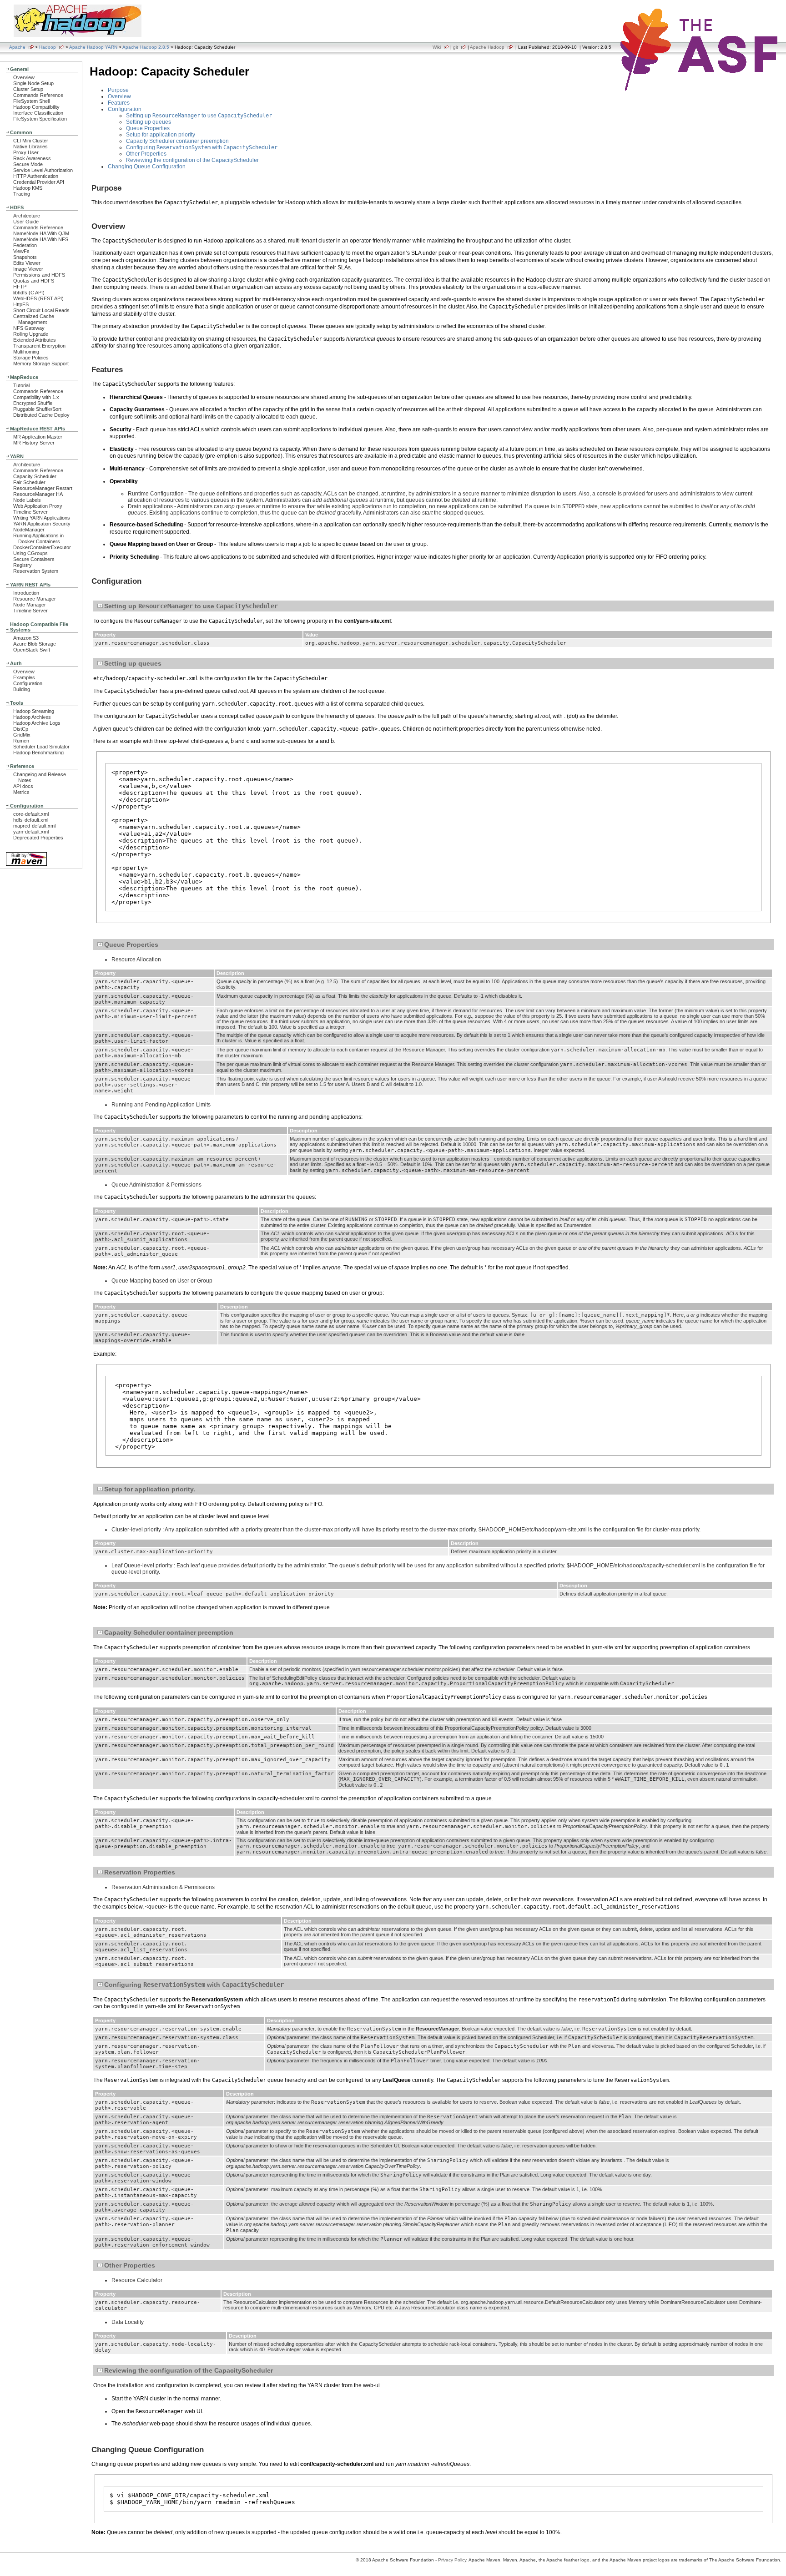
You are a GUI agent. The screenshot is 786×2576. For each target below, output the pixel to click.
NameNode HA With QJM (41, 233)
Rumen (21, 741)
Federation (25, 245)
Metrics (21, 792)
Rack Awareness (32, 158)
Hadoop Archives (32, 717)
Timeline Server (30, 512)
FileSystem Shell (31, 101)
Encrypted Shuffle (33, 403)
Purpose (118, 90)
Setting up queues (149, 122)
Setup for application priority (161, 135)
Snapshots (25, 257)
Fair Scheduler (29, 482)
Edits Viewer (27, 263)
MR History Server (34, 443)
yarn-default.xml (31, 832)
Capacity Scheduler (35, 476)
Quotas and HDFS (34, 281)
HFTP (20, 287)
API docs (23, 786)
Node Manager (30, 605)
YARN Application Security (42, 524)
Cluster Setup (28, 89)
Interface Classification (38, 113)
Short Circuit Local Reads (41, 310)
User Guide (26, 222)
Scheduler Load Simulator (41, 747)
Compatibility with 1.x (36, 397)
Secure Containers (34, 559)
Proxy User (26, 152)
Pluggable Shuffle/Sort (37, 409)
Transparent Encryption (39, 346)
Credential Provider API (39, 182)
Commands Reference (38, 95)
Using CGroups (30, 553)
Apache (17, 47)
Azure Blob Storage (35, 644)
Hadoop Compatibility (36, 107)
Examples (24, 677)
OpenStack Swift (32, 650)
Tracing (22, 194)
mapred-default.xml (34, 826)
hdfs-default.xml (31, 820)
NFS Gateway (29, 328)
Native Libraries (30, 146)
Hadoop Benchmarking (38, 753)
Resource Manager (35, 599)
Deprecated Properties (38, 838)
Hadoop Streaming (34, 711)
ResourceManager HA (38, 494)
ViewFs (21, 251)
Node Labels (27, 500)
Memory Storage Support (41, 364)
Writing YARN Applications (42, 518)
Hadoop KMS (28, 188)
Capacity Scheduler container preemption (177, 141)
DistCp (21, 729)
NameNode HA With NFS (41, 239)
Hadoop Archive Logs (37, 723)
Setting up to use (199, 116)
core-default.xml (31, 814)
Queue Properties (148, 128)
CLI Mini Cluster (31, 141)
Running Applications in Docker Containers (38, 538)
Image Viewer (28, 269)
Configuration (28, 683)
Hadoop (48, 47)
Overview (24, 77)
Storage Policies (31, 358)
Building (22, 689)
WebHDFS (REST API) (38, 298)
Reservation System (36, 571)
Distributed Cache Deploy (41, 415)
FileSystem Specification (40, 119)
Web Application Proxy (38, 506)
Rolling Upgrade (31, 334)
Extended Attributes (35, 340)
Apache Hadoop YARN (93, 47)
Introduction (26, 593)
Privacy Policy (452, 2560)
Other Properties (146, 154)
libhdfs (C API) (29, 293)
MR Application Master (38, 437)
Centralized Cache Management (34, 319)
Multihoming (26, 352)
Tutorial (21, 385)
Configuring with (202, 147)
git (456, 47)
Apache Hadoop (487, 47)
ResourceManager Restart (43, 488)
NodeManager (29, 530)
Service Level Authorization (43, 170)
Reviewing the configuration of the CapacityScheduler (192, 160)
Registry (23, 565)
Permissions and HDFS (39, 275)
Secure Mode (28, 164)
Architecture (27, 216)
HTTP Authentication (36, 176)
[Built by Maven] (26, 865)
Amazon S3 (26, 638)
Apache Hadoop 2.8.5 (146, 47)
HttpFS (21, 304)
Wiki (437, 47)
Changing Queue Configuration (147, 167)
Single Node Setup (33, 83)
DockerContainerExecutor (42, 547)
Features (119, 103)
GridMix (22, 735)
